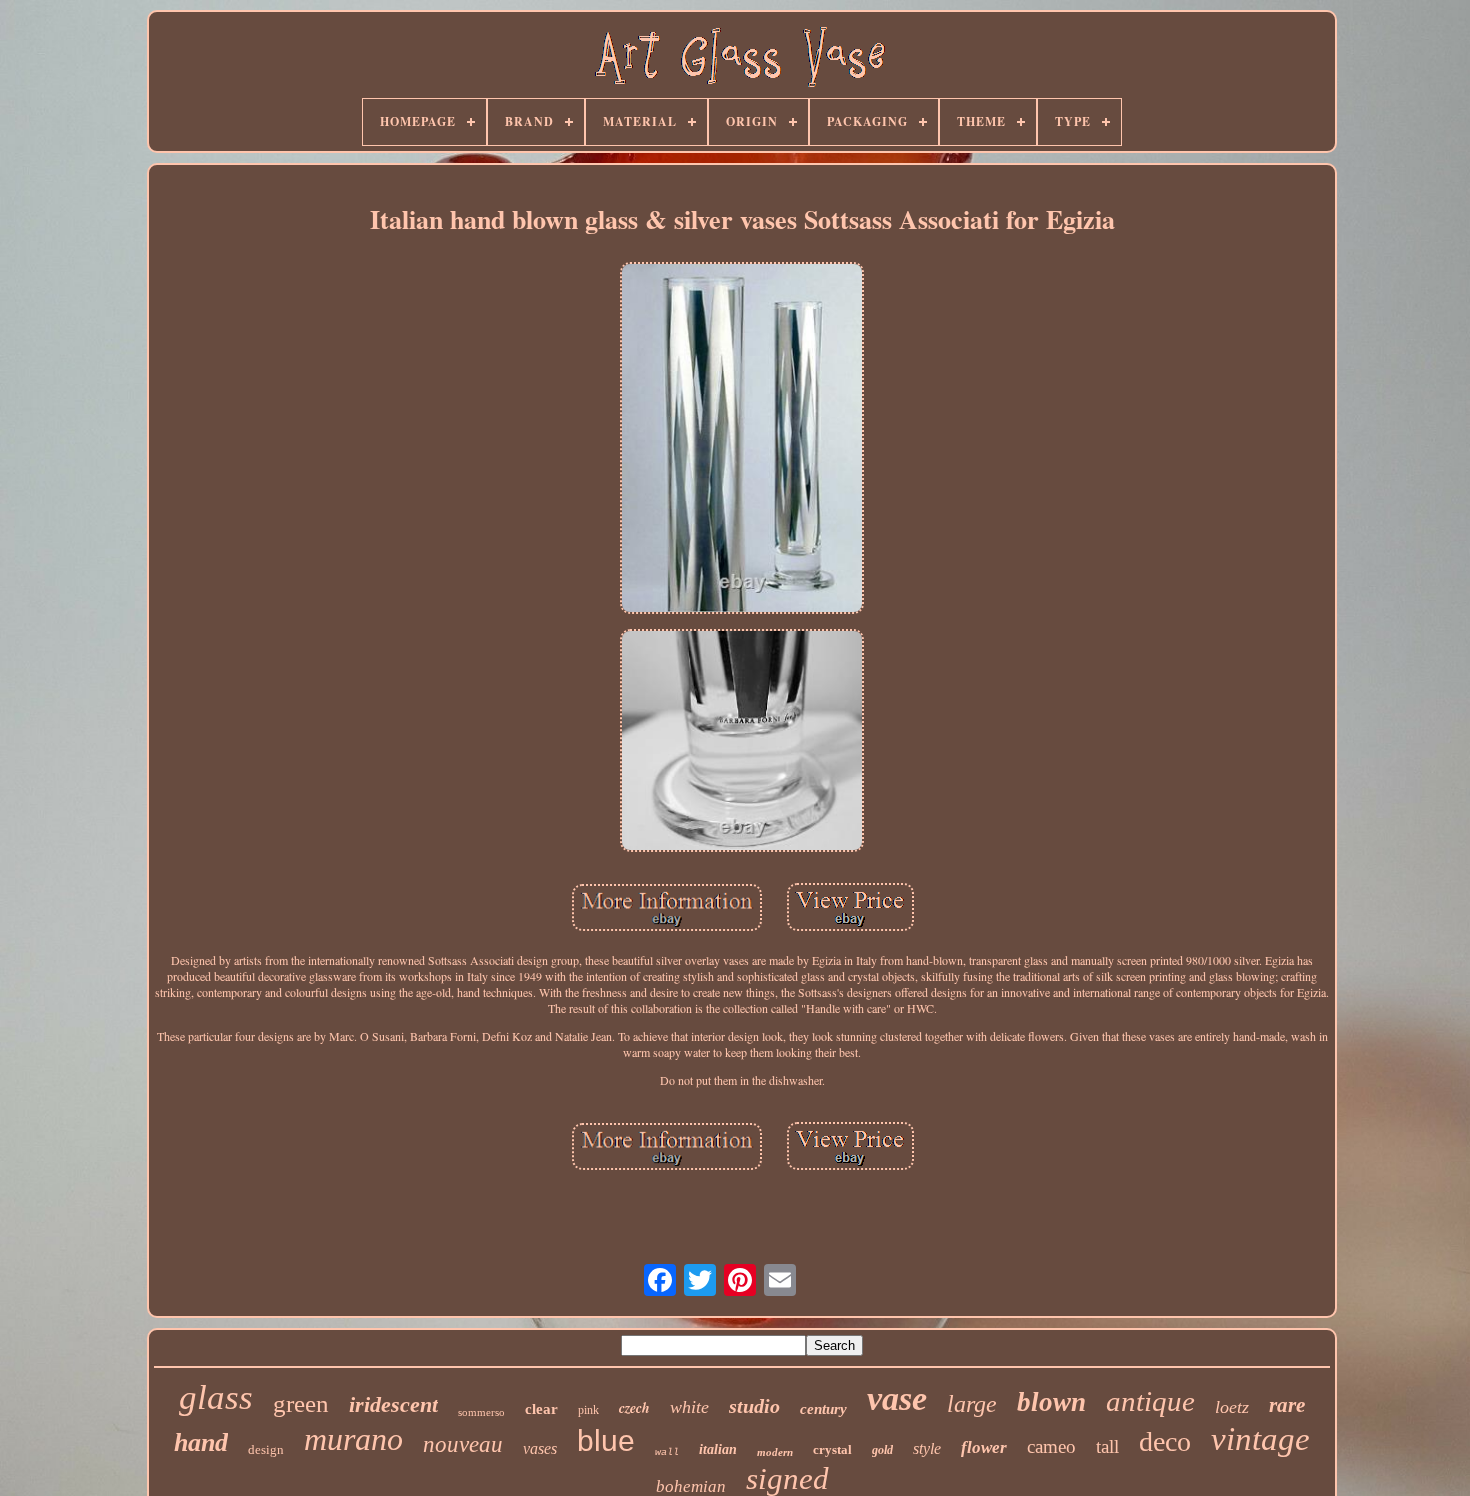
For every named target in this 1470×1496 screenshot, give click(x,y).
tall (1107, 1446)
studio (754, 1406)
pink (588, 1410)
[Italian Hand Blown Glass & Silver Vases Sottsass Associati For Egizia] (742, 440)
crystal (832, 1449)
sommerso (481, 1412)
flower (984, 1447)
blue (606, 1440)
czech (634, 1408)
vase (897, 1398)
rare (1287, 1405)
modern (775, 1452)
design (266, 1449)
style (927, 1448)
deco (1165, 1441)
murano (353, 1439)
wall (667, 1452)
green (301, 1403)
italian (718, 1449)
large (972, 1404)
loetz (1232, 1407)
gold (882, 1450)
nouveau (463, 1444)
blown (1051, 1402)
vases (540, 1448)
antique (1150, 1401)
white (689, 1407)
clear (541, 1409)
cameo (1051, 1446)
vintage (1260, 1439)
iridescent (393, 1404)
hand (201, 1442)
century (823, 1409)
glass (216, 1397)
